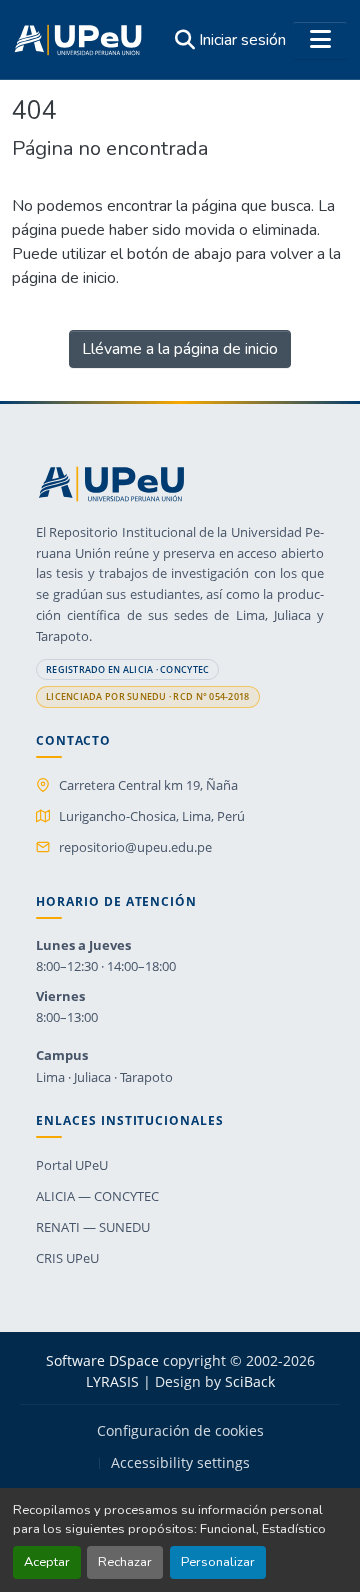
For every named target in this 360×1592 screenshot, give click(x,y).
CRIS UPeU (67, 1258)
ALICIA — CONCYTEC (97, 1196)
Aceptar (47, 1562)
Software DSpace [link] (102, 1360)
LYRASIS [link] (112, 1381)
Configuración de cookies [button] (180, 1431)
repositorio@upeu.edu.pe (135, 847)
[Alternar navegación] (320, 40)
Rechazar (125, 1562)
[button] (78, 40)
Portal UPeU (72, 1165)
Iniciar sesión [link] (242, 40)
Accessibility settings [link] (180, 1463)
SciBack (250, 1381)
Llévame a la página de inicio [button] (180, 349)
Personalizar (218, 1562)
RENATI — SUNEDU (93, 1227)
